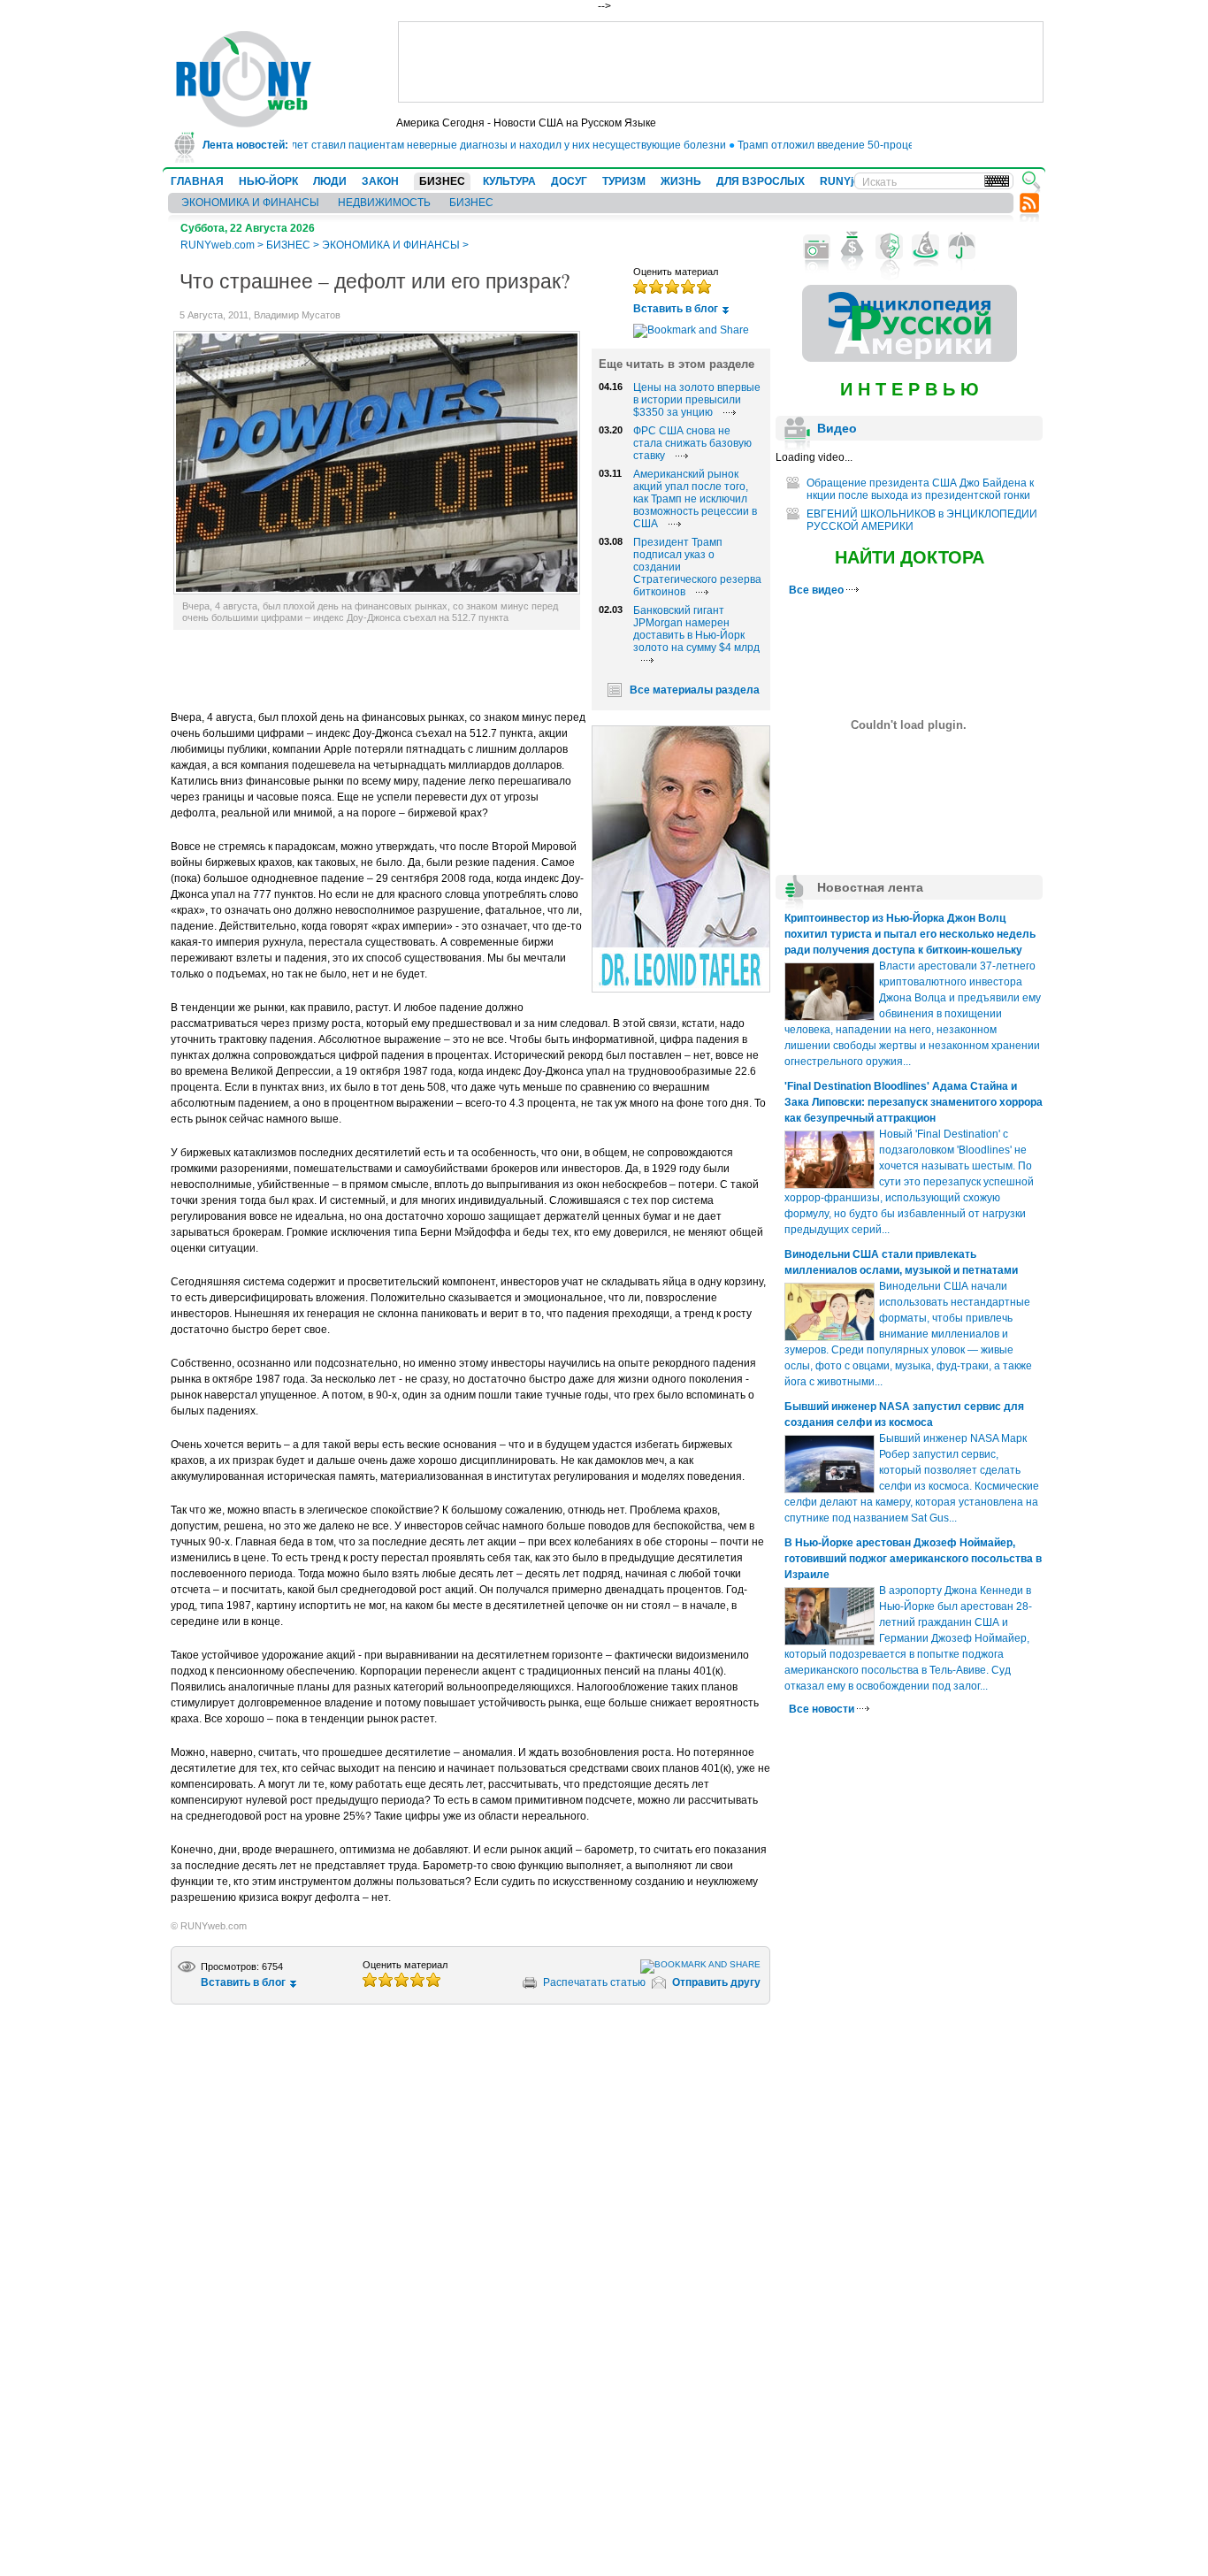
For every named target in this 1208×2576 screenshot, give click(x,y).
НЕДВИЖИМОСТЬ (384, 203)
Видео (837, 428)
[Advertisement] (721, 62)
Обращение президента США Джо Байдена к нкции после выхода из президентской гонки (920, 489)
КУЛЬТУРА (509, 181)
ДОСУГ (569, 181)
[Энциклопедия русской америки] (910, 358)
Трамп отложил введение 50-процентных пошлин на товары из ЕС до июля (902, 145)
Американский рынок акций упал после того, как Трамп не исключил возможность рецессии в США (695, 499)
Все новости (823, 1709)
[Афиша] (889, 247)
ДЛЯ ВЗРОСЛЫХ (761, 181)
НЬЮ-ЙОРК (268, 181)
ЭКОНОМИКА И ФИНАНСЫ (250, 203)
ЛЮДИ (330, 181)
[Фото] (817, 247)
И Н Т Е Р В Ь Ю (910, 389)
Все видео (818, 590)
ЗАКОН (380, 181)
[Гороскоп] (925, 247)
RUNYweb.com (218, 245)
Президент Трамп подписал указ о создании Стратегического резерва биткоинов (697, 567)
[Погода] (962, 247)
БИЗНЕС (442, 181)
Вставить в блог (676, 309)
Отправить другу (716, 1982)
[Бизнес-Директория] (853, 247)
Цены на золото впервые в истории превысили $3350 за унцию (697, 400)
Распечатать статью (594, 1982)
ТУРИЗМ (624, 181)
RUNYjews (847, 181)
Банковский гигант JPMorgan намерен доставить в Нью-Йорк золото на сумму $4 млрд (696, 629)
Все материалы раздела (695, 690)
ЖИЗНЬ (681, 181)
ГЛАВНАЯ (197, 181)
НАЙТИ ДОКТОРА (910, 557)
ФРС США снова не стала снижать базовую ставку (692, 443)
